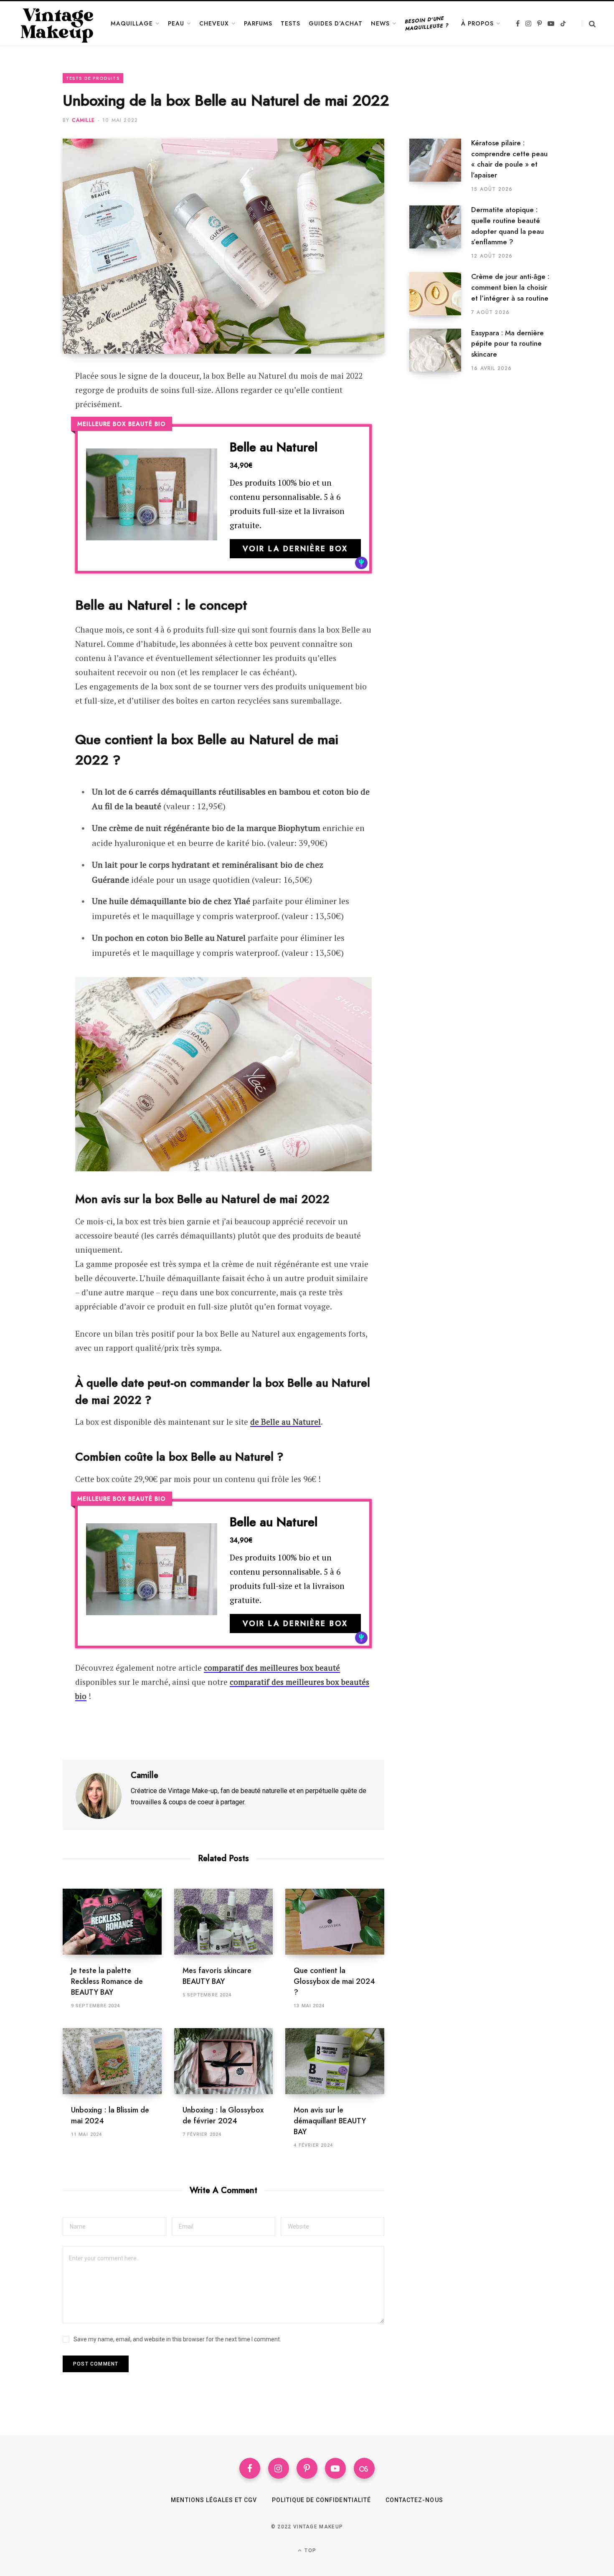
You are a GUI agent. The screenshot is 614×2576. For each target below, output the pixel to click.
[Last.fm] (364, 2468)
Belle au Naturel (274, 447)
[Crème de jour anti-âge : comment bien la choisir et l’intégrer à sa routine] (440, 294)
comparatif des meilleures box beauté (272, 1668)
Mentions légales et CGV (214, 2500)
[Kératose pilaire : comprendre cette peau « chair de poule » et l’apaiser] (440, 166)
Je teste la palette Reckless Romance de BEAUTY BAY (107, 1981)
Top (310, 2551)
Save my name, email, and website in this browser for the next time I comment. (177, 2339)
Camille (83, 120)
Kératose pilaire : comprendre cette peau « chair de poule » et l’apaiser (509, 159)
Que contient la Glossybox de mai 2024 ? (334, 1981)
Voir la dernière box (295, 549)
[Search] (589, 24)
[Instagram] (279, 2468)
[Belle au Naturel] (152, 499)
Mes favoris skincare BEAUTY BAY (217, 1976)
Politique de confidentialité (321, 2500)
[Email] (32, 444)
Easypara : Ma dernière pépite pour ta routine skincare (507, 344)
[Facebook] (32, 400)
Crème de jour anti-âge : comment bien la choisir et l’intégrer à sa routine (510, 287)
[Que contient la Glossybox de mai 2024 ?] (335, 1922)
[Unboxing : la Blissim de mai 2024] (112, 2061)
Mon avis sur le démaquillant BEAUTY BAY (330, 2121)
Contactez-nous (414, 2500)
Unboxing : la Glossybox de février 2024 (223, 2115)
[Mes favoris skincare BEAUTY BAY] (224, 1922)
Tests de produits (93, 78)
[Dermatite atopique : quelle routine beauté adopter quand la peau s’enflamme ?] (440, 233)
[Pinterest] (32, 422)
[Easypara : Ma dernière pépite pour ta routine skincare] (440, 350)
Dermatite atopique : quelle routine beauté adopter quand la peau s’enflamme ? (507, 226)
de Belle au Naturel (285, 1422)
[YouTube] (335, 2468)
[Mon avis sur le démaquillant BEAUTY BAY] (335, 2061)
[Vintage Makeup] (57, 23)
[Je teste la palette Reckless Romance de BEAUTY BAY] (112, 1922)
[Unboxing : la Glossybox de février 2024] (224, 2061)
